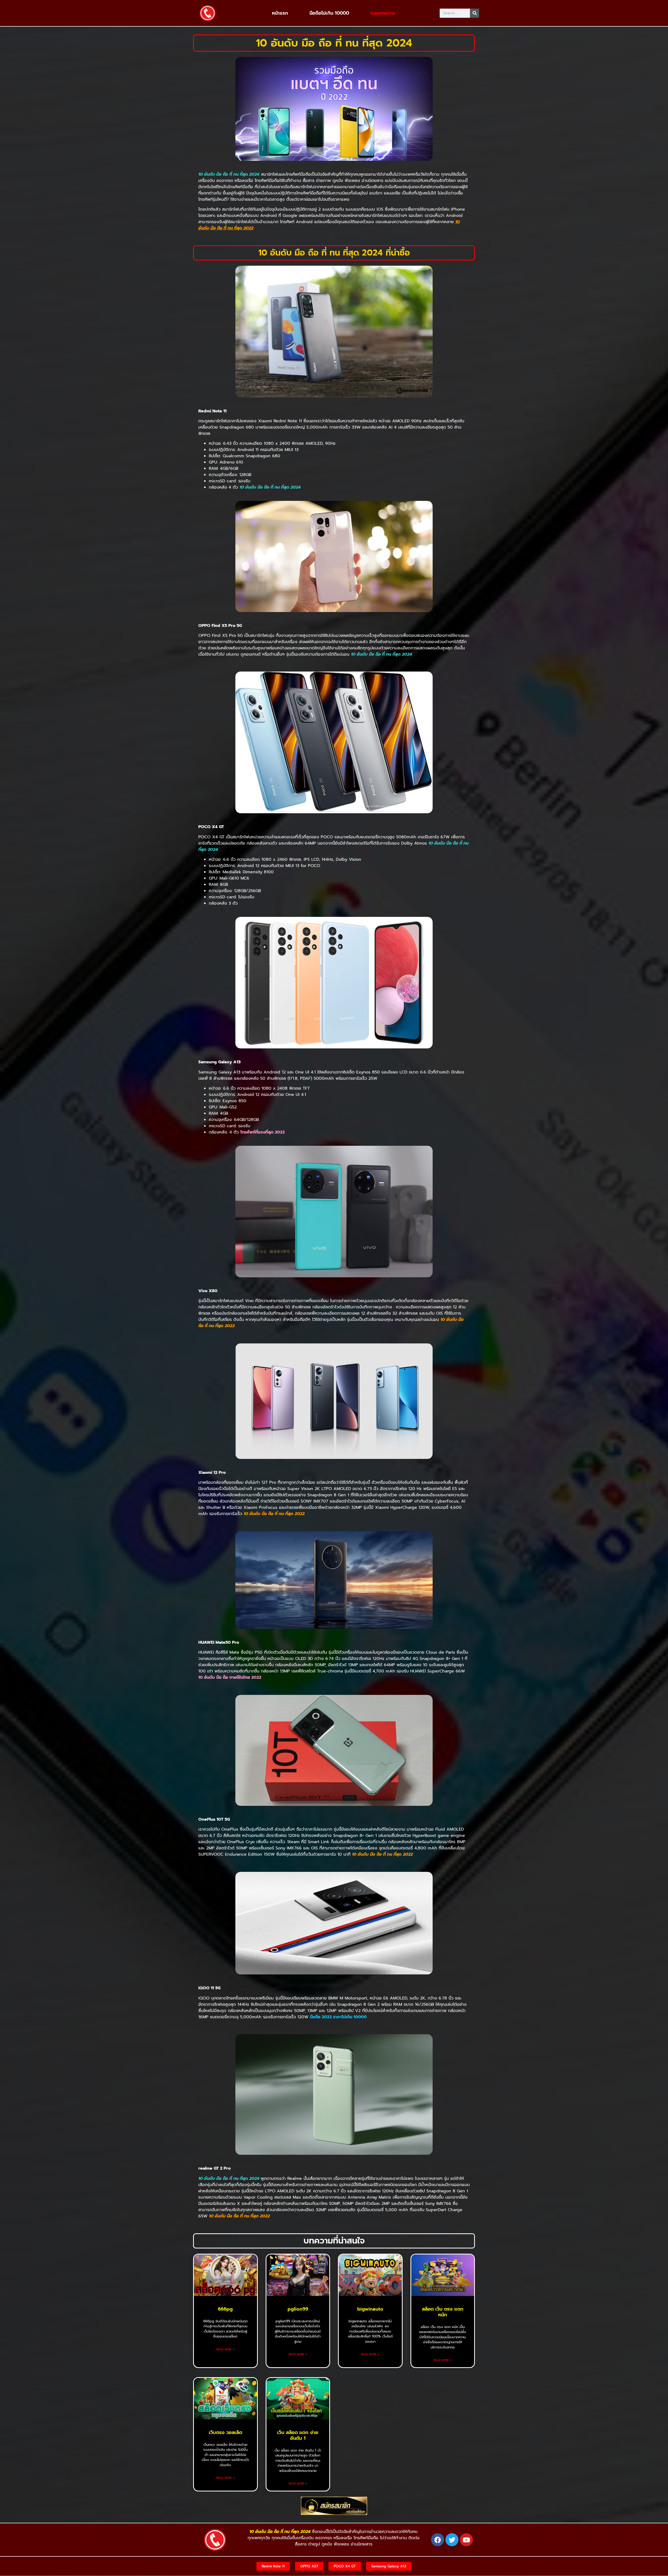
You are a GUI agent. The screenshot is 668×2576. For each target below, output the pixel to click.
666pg (225, 2309)
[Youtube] (466, 2540)
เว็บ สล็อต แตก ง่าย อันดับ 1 (298, 2435)
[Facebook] (438, 2540)
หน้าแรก (280, 13)
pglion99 (298, 2309)
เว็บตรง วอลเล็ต (225, 2432)
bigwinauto (370, 2309)
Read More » (225, 2349)
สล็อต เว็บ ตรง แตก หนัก (443, 2312)
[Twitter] (452, 2540)
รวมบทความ (383, 13)
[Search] (475, 13)
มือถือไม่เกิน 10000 (329, 13)
